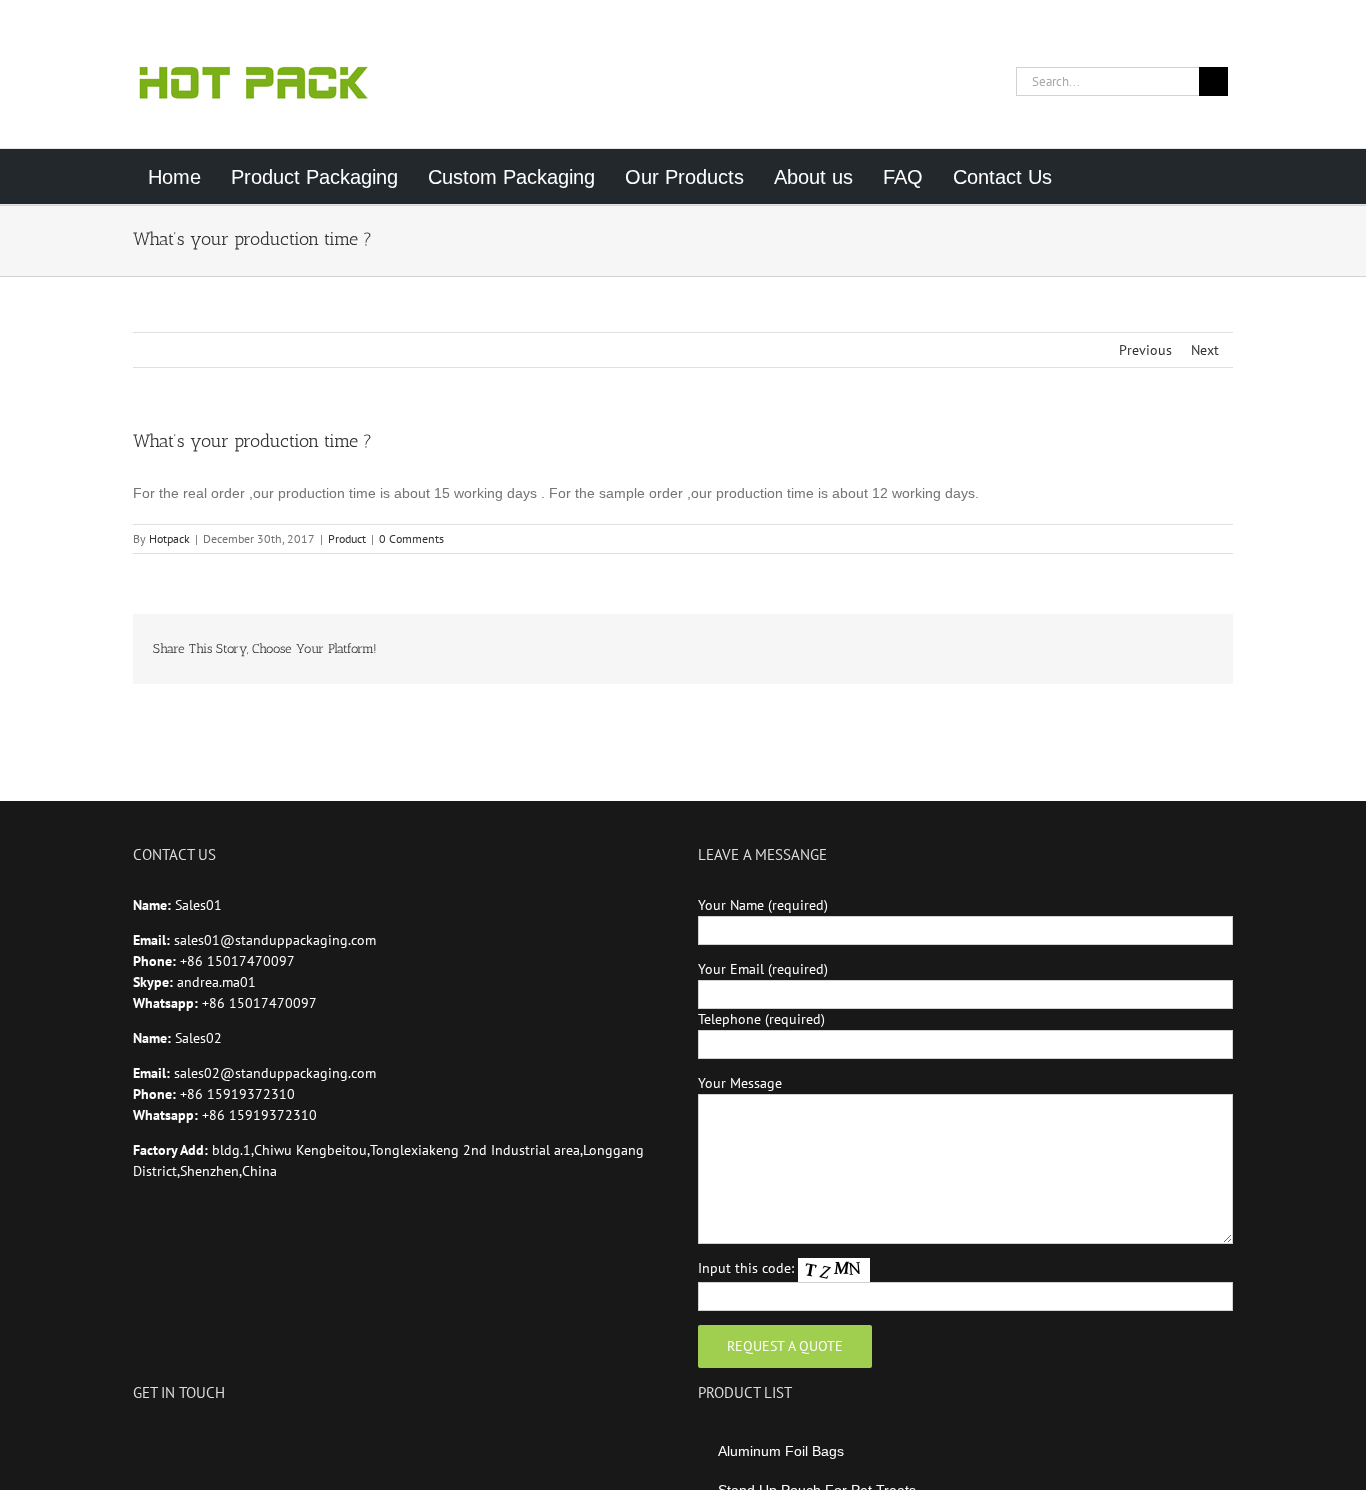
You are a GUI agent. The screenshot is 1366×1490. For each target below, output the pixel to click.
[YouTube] (166, 1442)
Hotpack (169, 538)
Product (347, 538)
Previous (1145, 350)
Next (1205, 350)
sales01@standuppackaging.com (275, 940)
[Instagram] (193, 1442)
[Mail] (247, 1442)
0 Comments (411, 538)
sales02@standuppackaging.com (275, 1073)
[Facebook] (139, 1442)
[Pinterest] (220, 1442)
